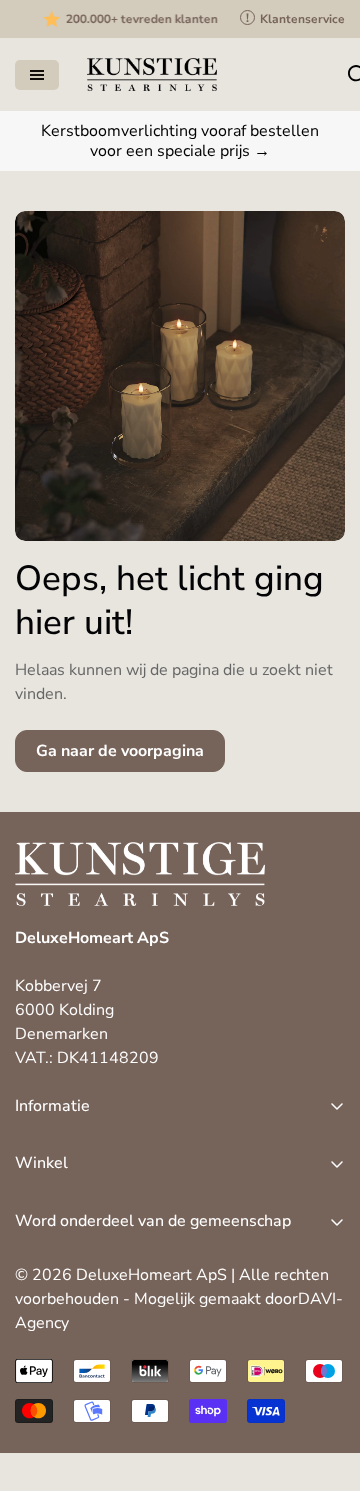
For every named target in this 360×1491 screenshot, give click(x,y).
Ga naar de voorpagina (120, 751)
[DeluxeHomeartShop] (152, 74)
